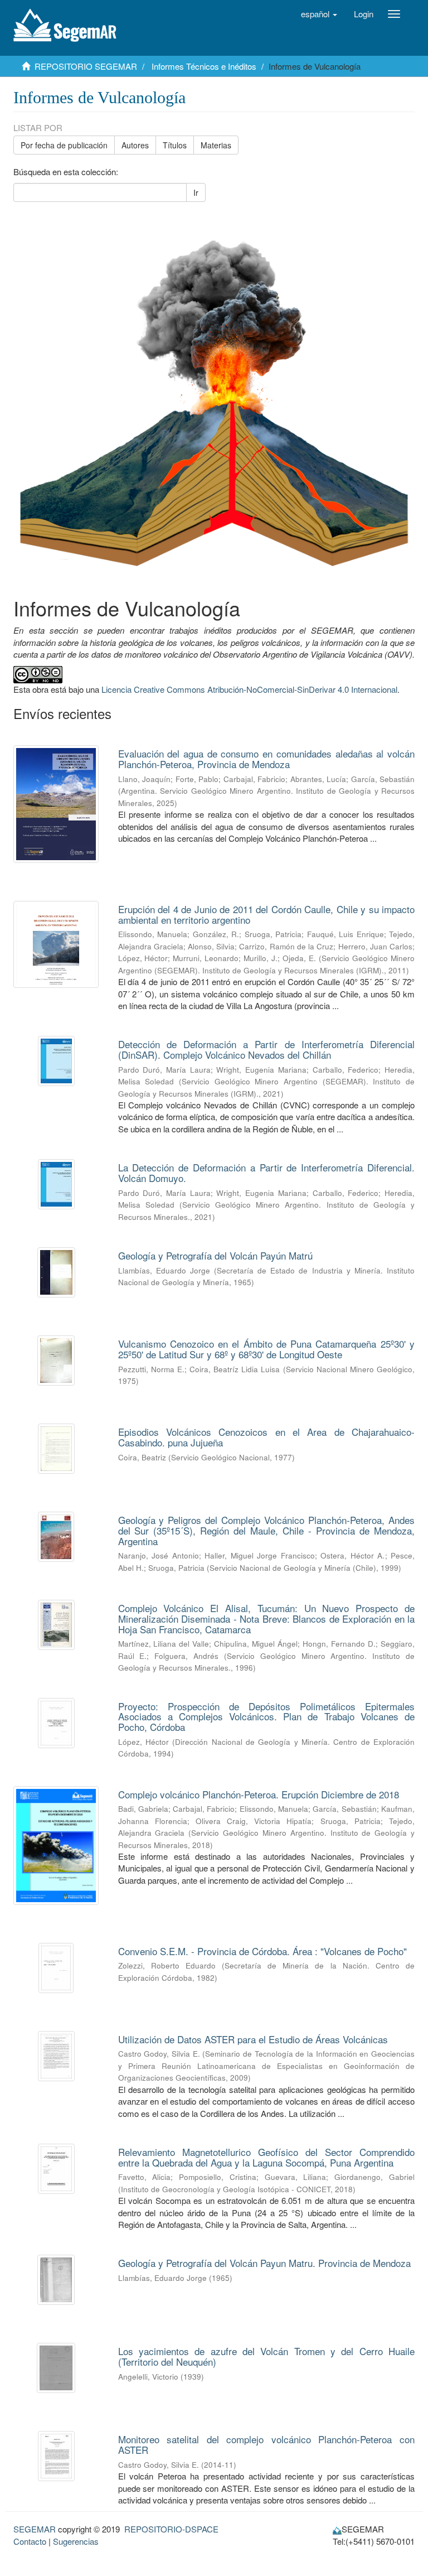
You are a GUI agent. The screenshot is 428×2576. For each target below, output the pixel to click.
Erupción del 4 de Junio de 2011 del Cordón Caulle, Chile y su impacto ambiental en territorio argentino (267, 914)
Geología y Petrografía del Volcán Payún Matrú (215, 1255)
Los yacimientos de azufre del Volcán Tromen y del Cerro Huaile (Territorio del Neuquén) (267, 2356)
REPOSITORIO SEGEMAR (86, 66)
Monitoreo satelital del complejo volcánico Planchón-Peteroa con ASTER (267, 2444)
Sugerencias (76, 2541)
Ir (196, 192)
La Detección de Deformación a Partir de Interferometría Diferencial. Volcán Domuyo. (267, 1173)
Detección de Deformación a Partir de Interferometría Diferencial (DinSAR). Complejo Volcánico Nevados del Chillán (267, 1049)
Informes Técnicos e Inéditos (204, 66)
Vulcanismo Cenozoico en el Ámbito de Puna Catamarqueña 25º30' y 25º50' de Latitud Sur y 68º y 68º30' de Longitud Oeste (267, 1349)
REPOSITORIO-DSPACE (171, 2529)
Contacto (30, 2541)
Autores (135, 145)
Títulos (175, 145)
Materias (216, 145)
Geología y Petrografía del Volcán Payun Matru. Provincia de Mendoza (264, 2263)
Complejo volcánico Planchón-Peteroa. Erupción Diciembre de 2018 (259, 1794)
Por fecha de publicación (64, 145)
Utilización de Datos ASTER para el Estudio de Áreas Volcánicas (253, 2039)
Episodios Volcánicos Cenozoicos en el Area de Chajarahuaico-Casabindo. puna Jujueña (267, 1437)
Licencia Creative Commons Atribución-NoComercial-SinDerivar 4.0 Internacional (249, 689)
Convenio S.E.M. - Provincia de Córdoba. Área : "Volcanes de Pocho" (262, 1951)
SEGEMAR (35, 2529)
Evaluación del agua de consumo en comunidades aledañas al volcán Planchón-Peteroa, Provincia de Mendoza (267, 759)
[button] (319, 14)
